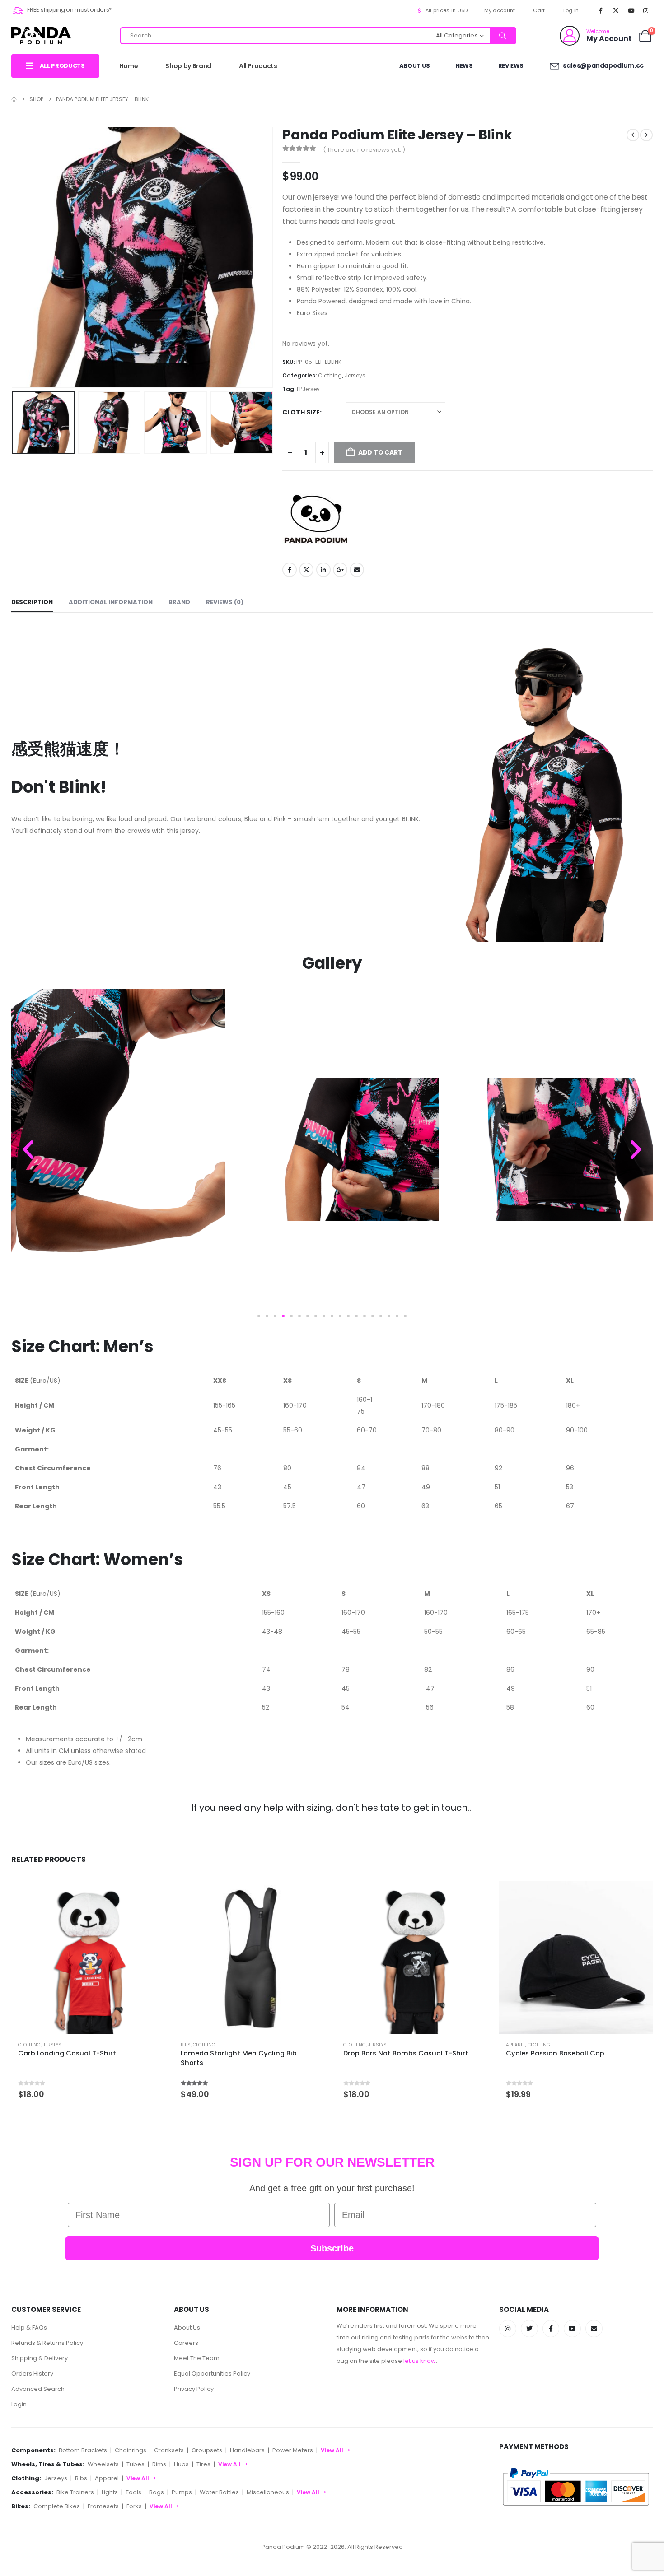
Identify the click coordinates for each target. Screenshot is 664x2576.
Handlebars (247, 2450)
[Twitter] (529, 2329)
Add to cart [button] (638, 1896)
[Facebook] (601, 10)
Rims (159, 2464)
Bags (157, 2492)
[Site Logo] (41, 35)
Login (19, 2404)
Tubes (136, 2464)
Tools (133, 2492)
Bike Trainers (75, 2492)
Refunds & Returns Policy (47, 2343)
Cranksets (169, 2450)
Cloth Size (301, 412)
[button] (14, 257)
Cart (539, 10)
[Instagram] (646, 10)
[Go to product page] (88, 1958)
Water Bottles (219, 2492)
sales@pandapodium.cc (603, 65)
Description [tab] (32, 602)
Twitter (306, 570)
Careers (186, 2343)
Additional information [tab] (111, 602)
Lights (110, 2492)
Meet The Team (197, 2358)
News (464, 66)
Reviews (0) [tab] (225, 602)
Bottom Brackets (83, 2450)
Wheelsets (103, 2464)
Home (129, 66)
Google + (340, 570)
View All (332, 2450)
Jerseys (355, 375)
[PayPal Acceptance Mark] (576, 2486)
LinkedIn (323, 570)
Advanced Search (38, 2389)
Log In (571, 10)
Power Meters (293, 2450)
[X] (616, 10)
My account (500, 10)
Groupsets (207, 2450)
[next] (646, 135)
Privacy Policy (194, 2389)
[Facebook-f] (551, 2329)
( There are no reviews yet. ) (364, 150)
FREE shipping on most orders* (69, 10)
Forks (134, 2506)
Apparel (516, 2045)
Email (357, 570)
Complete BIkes (57, 2506)
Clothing (330, 375)
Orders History (32, 2374)
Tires (203, 2464)
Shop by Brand (188, 66)
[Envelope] (594, 2329)
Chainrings (131, 2450)
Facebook (290, 570)
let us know (420, 2361)
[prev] (633, 135)
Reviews (511, 66)
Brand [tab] (179, 602)
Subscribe (332, 2248)
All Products (258, 66)
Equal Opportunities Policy (212, 2374)
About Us (415, 66)
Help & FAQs (29, 2327)
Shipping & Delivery (40, 2358)
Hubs (181, 2464)
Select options (150, 1896)
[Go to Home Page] (14, 99)
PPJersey (308, 389)
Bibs (186, 2045)
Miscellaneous (268, 2492)
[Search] (503, 36)
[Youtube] (631, 10)
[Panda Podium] (316, 520)
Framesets (103, 2506)
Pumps (182, 2492)
